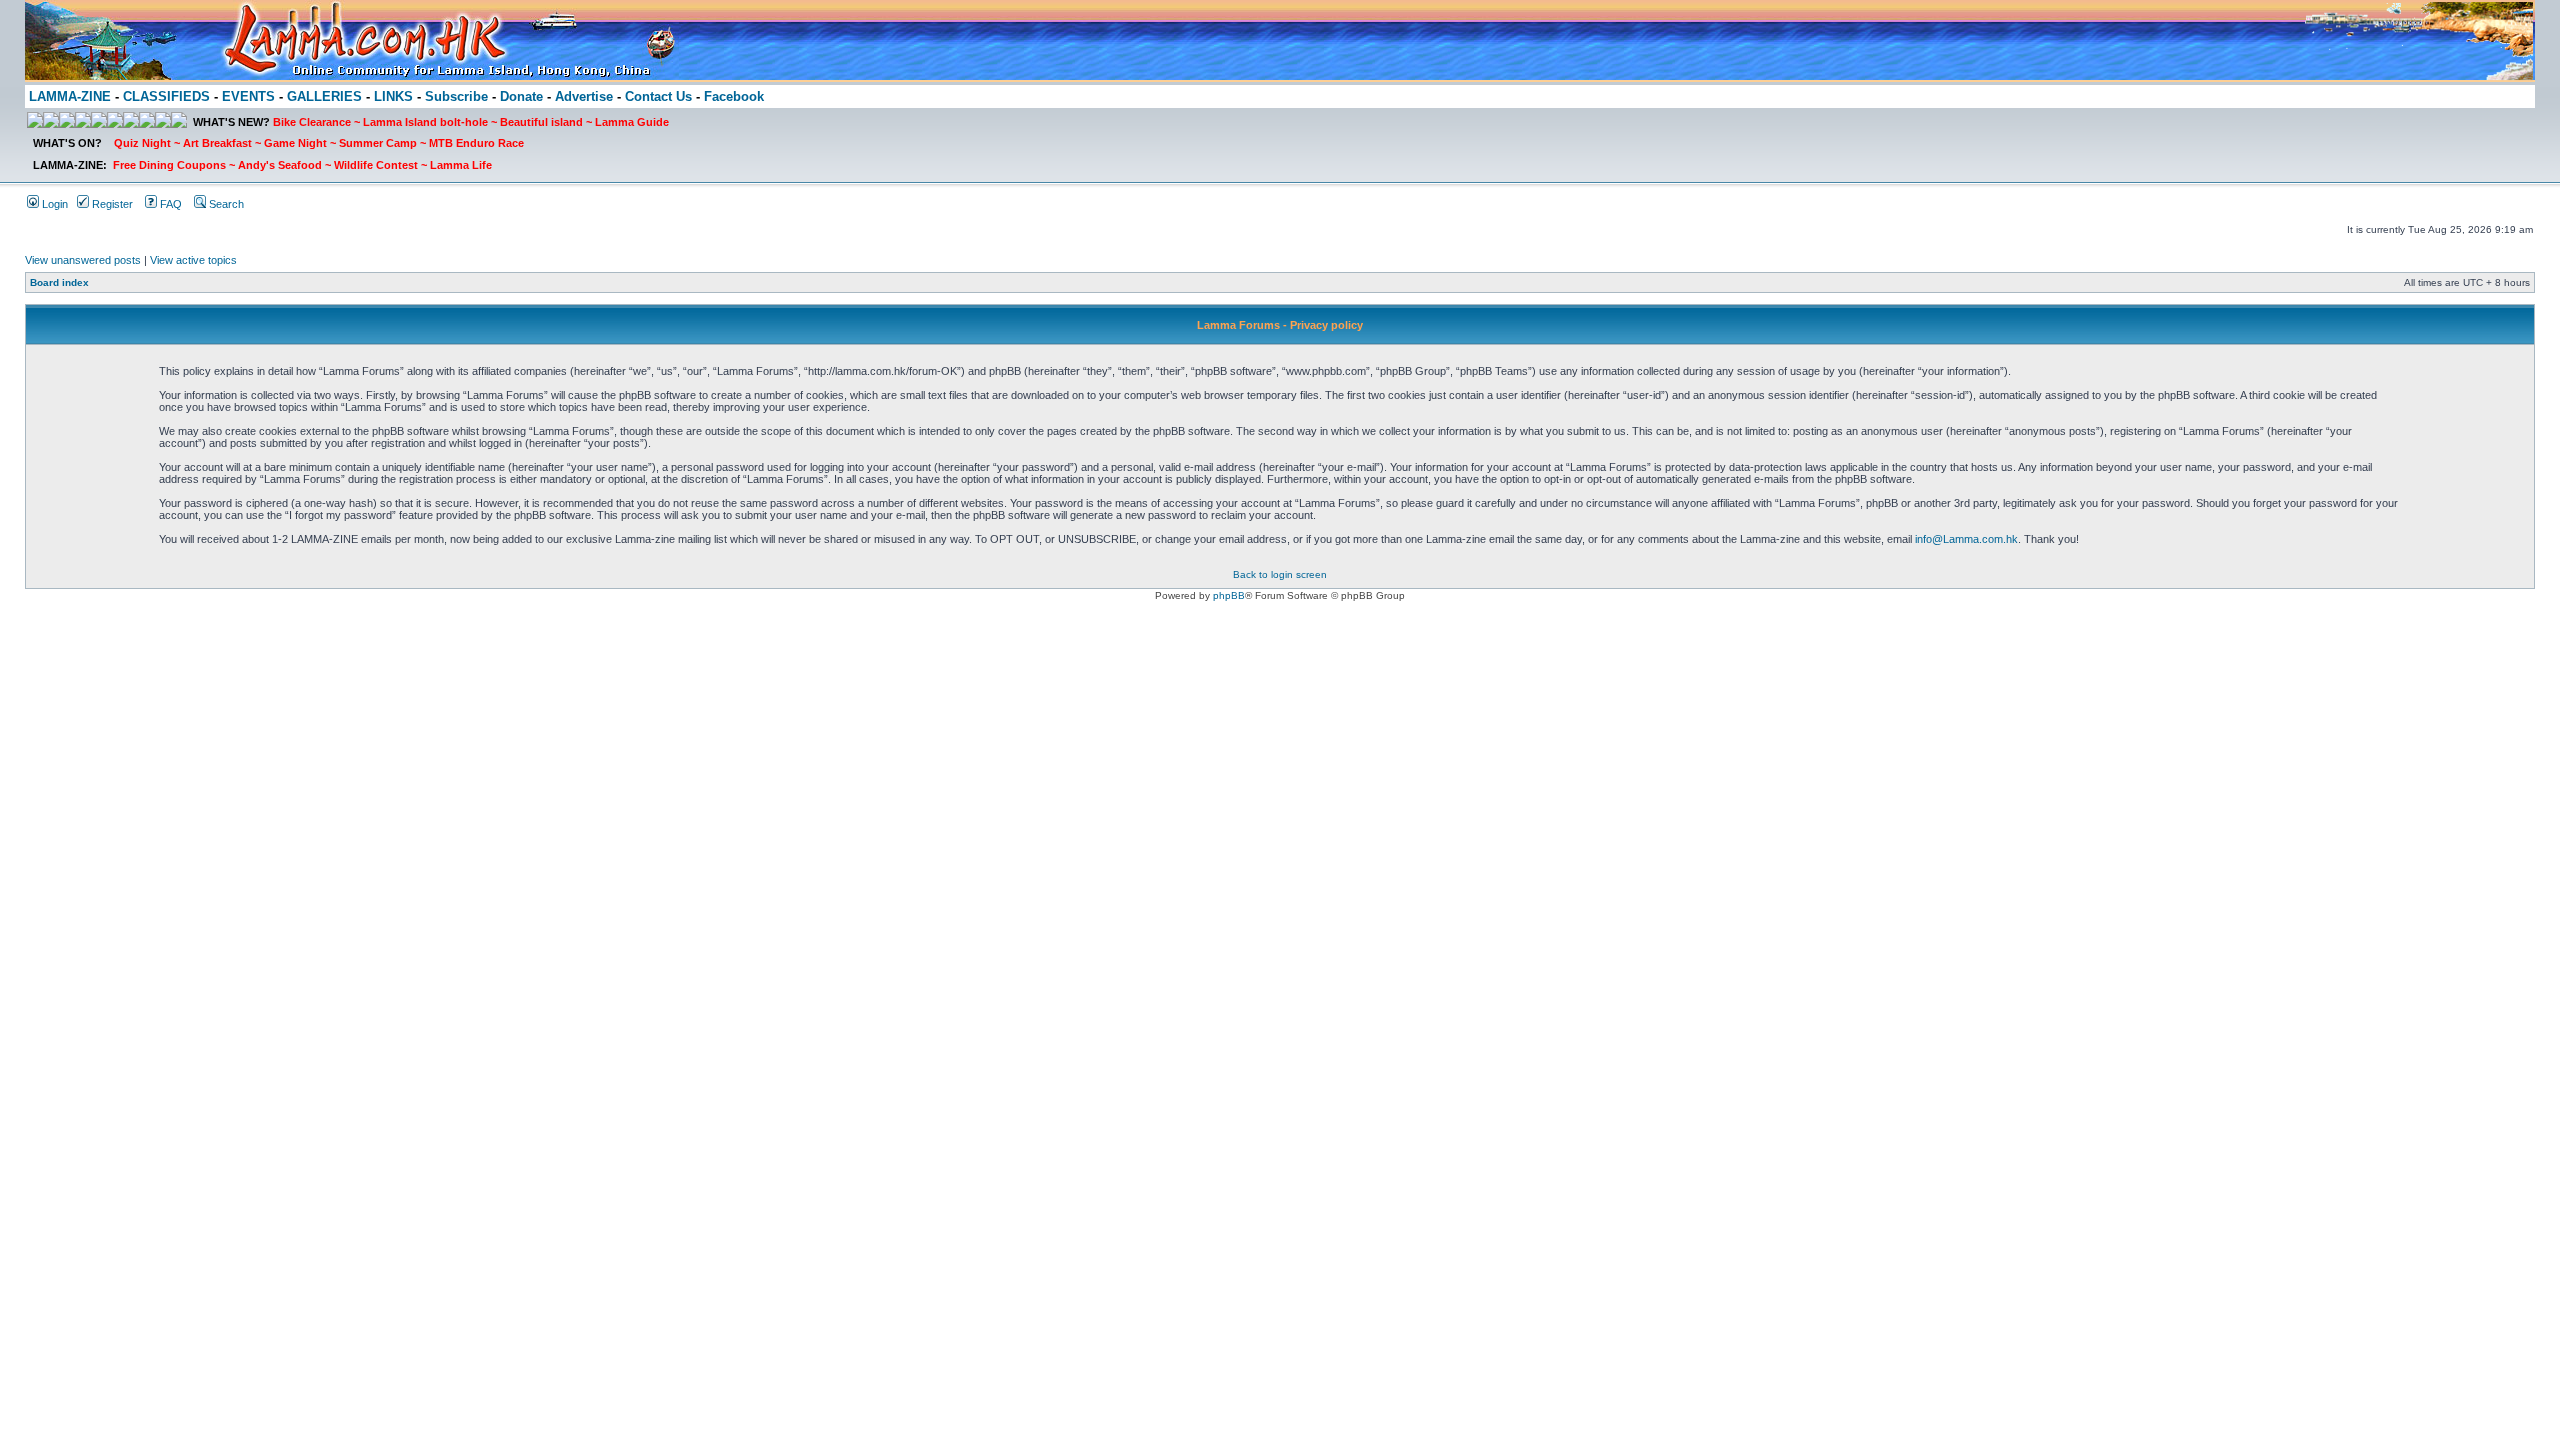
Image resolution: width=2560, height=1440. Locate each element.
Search (225, 204)
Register (111, 204)
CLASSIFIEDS (166, 96)
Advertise (584, 96)
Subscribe (456, 96)
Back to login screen (1280, 574)
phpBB (1229, 595)
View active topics (193, 260)
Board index (59, 282)
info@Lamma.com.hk (1966, 539)
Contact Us (658, 96)
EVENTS (248, 96)
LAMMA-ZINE (70, 96)
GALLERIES (324, 96)
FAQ (169, 204)
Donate (521, 96)
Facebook (734, 96)
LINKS (393, 96)
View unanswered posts (83, 260)
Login (53, 204)
